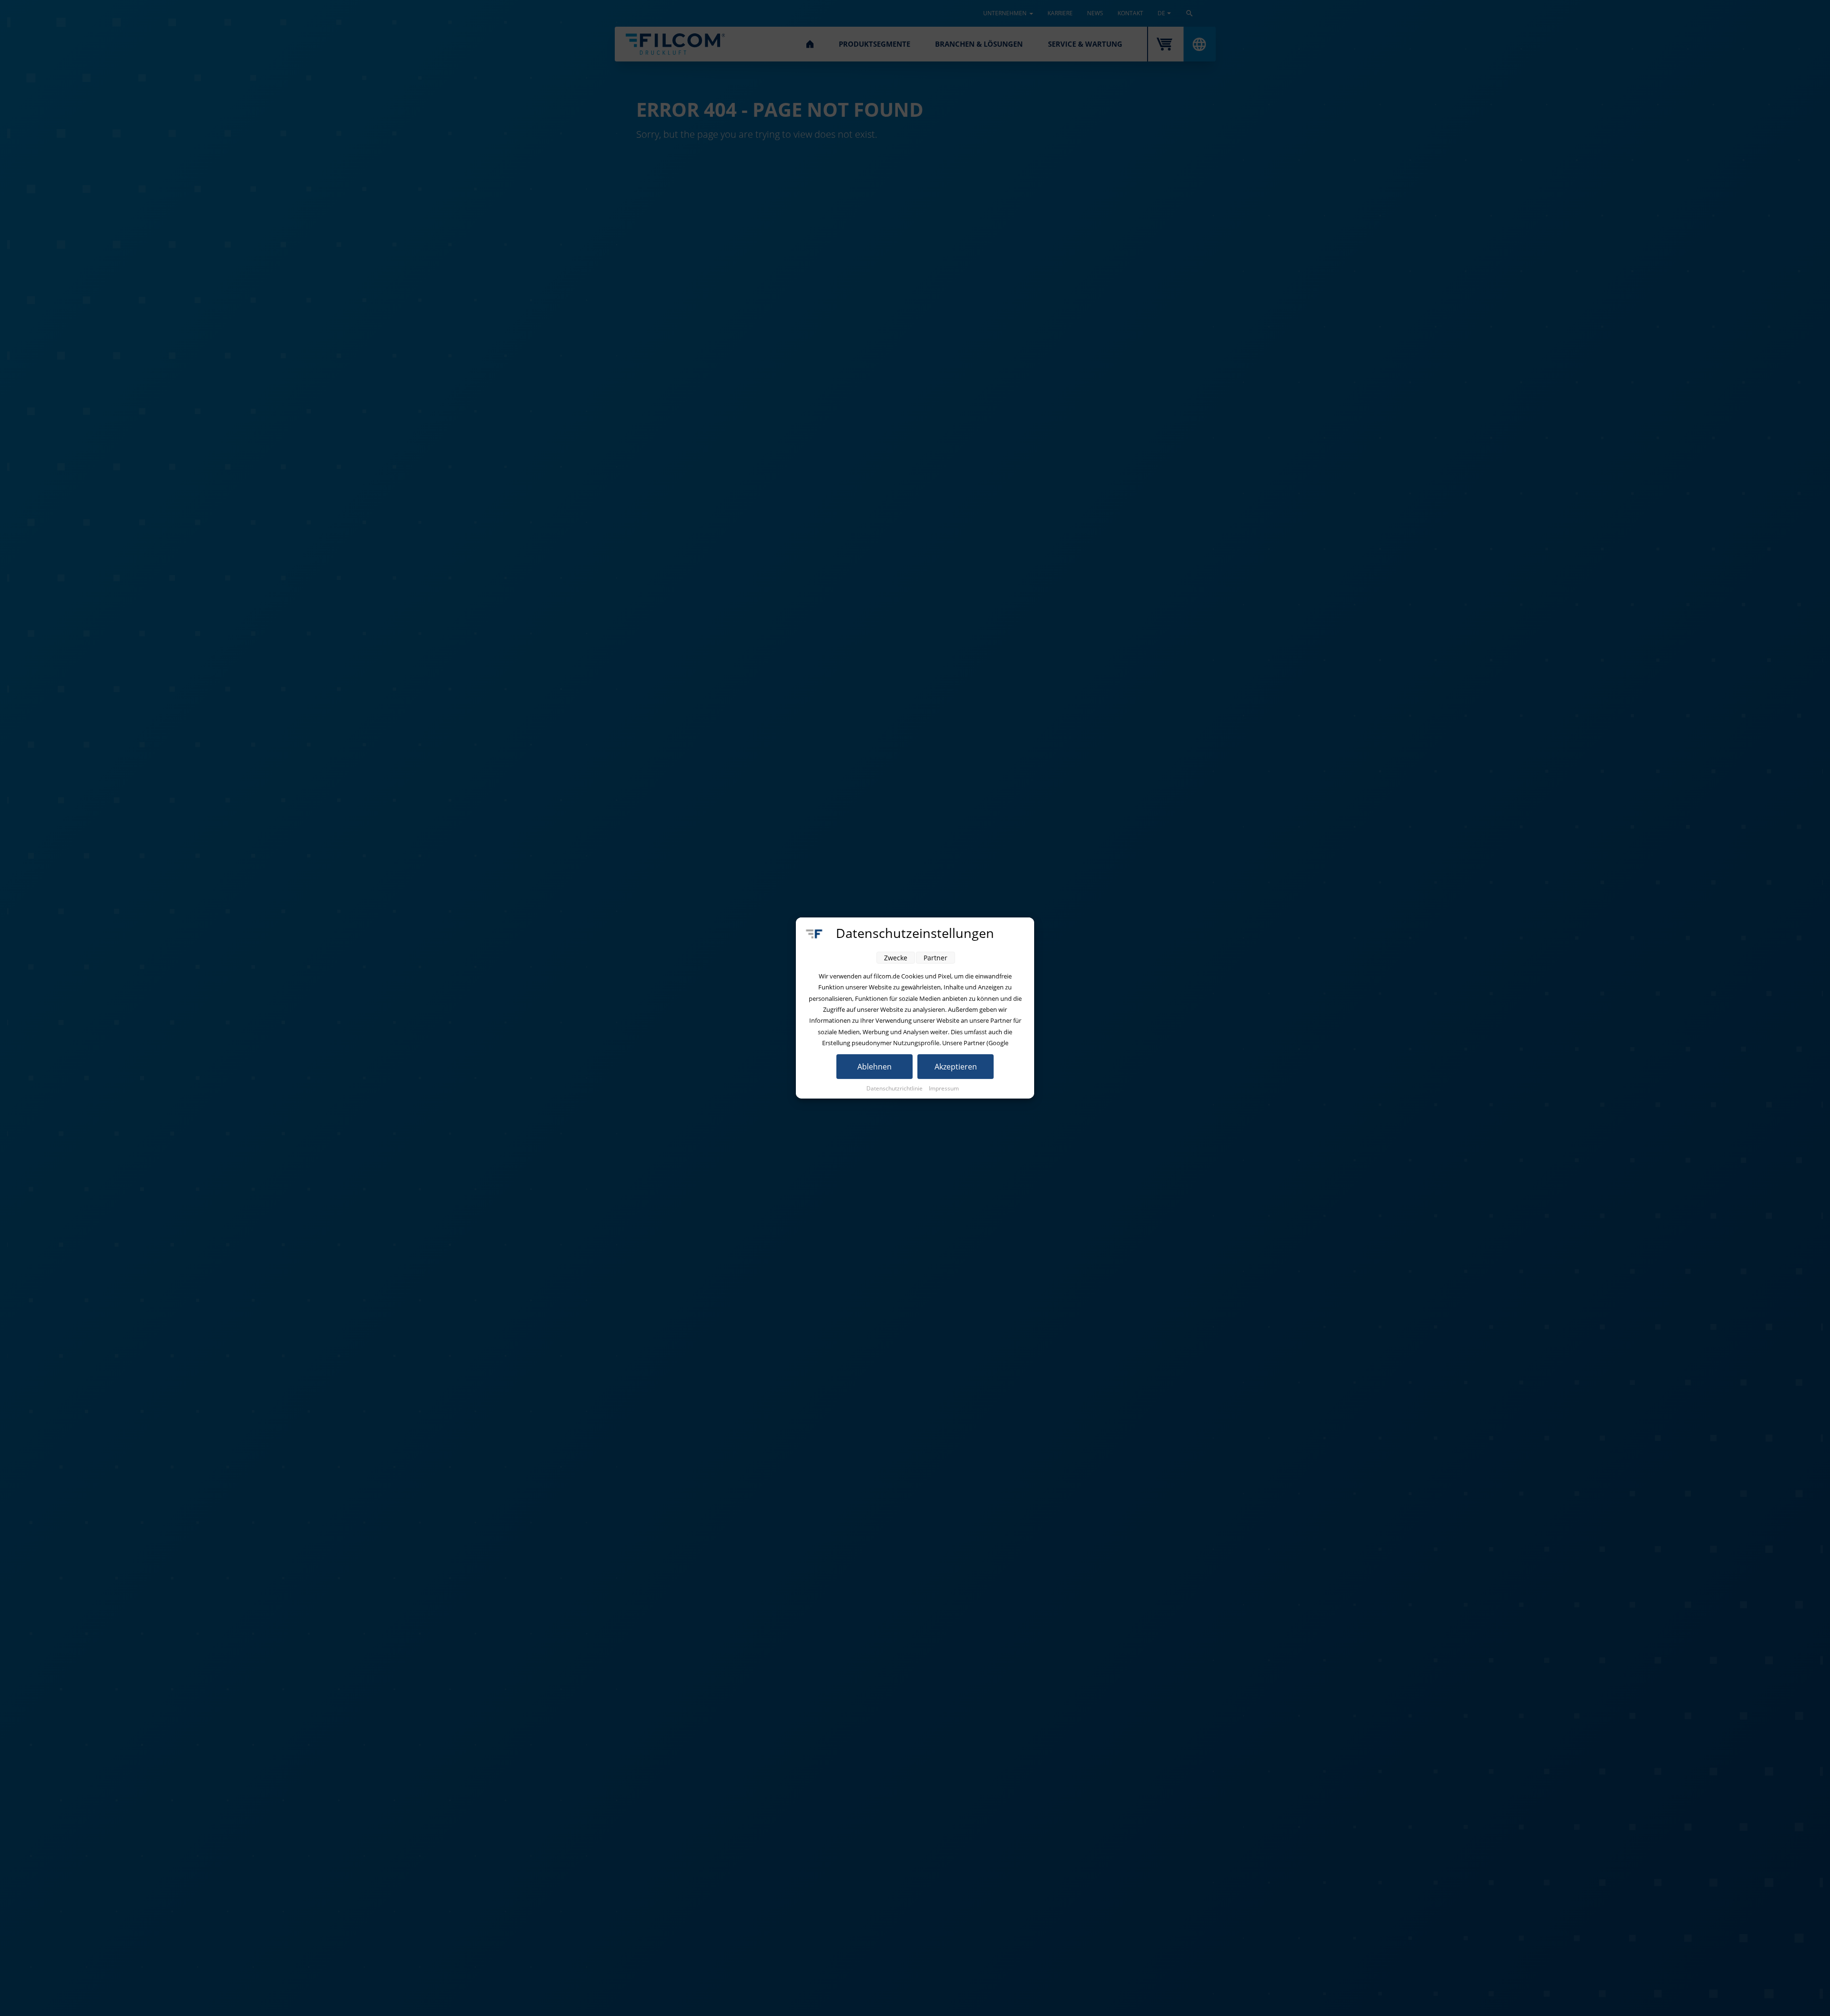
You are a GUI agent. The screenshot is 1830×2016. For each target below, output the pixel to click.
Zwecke (896, 958)
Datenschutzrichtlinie (895, 1088)
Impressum (944, 1088)
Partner (935, 958)
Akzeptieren (956, 1067)
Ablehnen (874, 1067)
